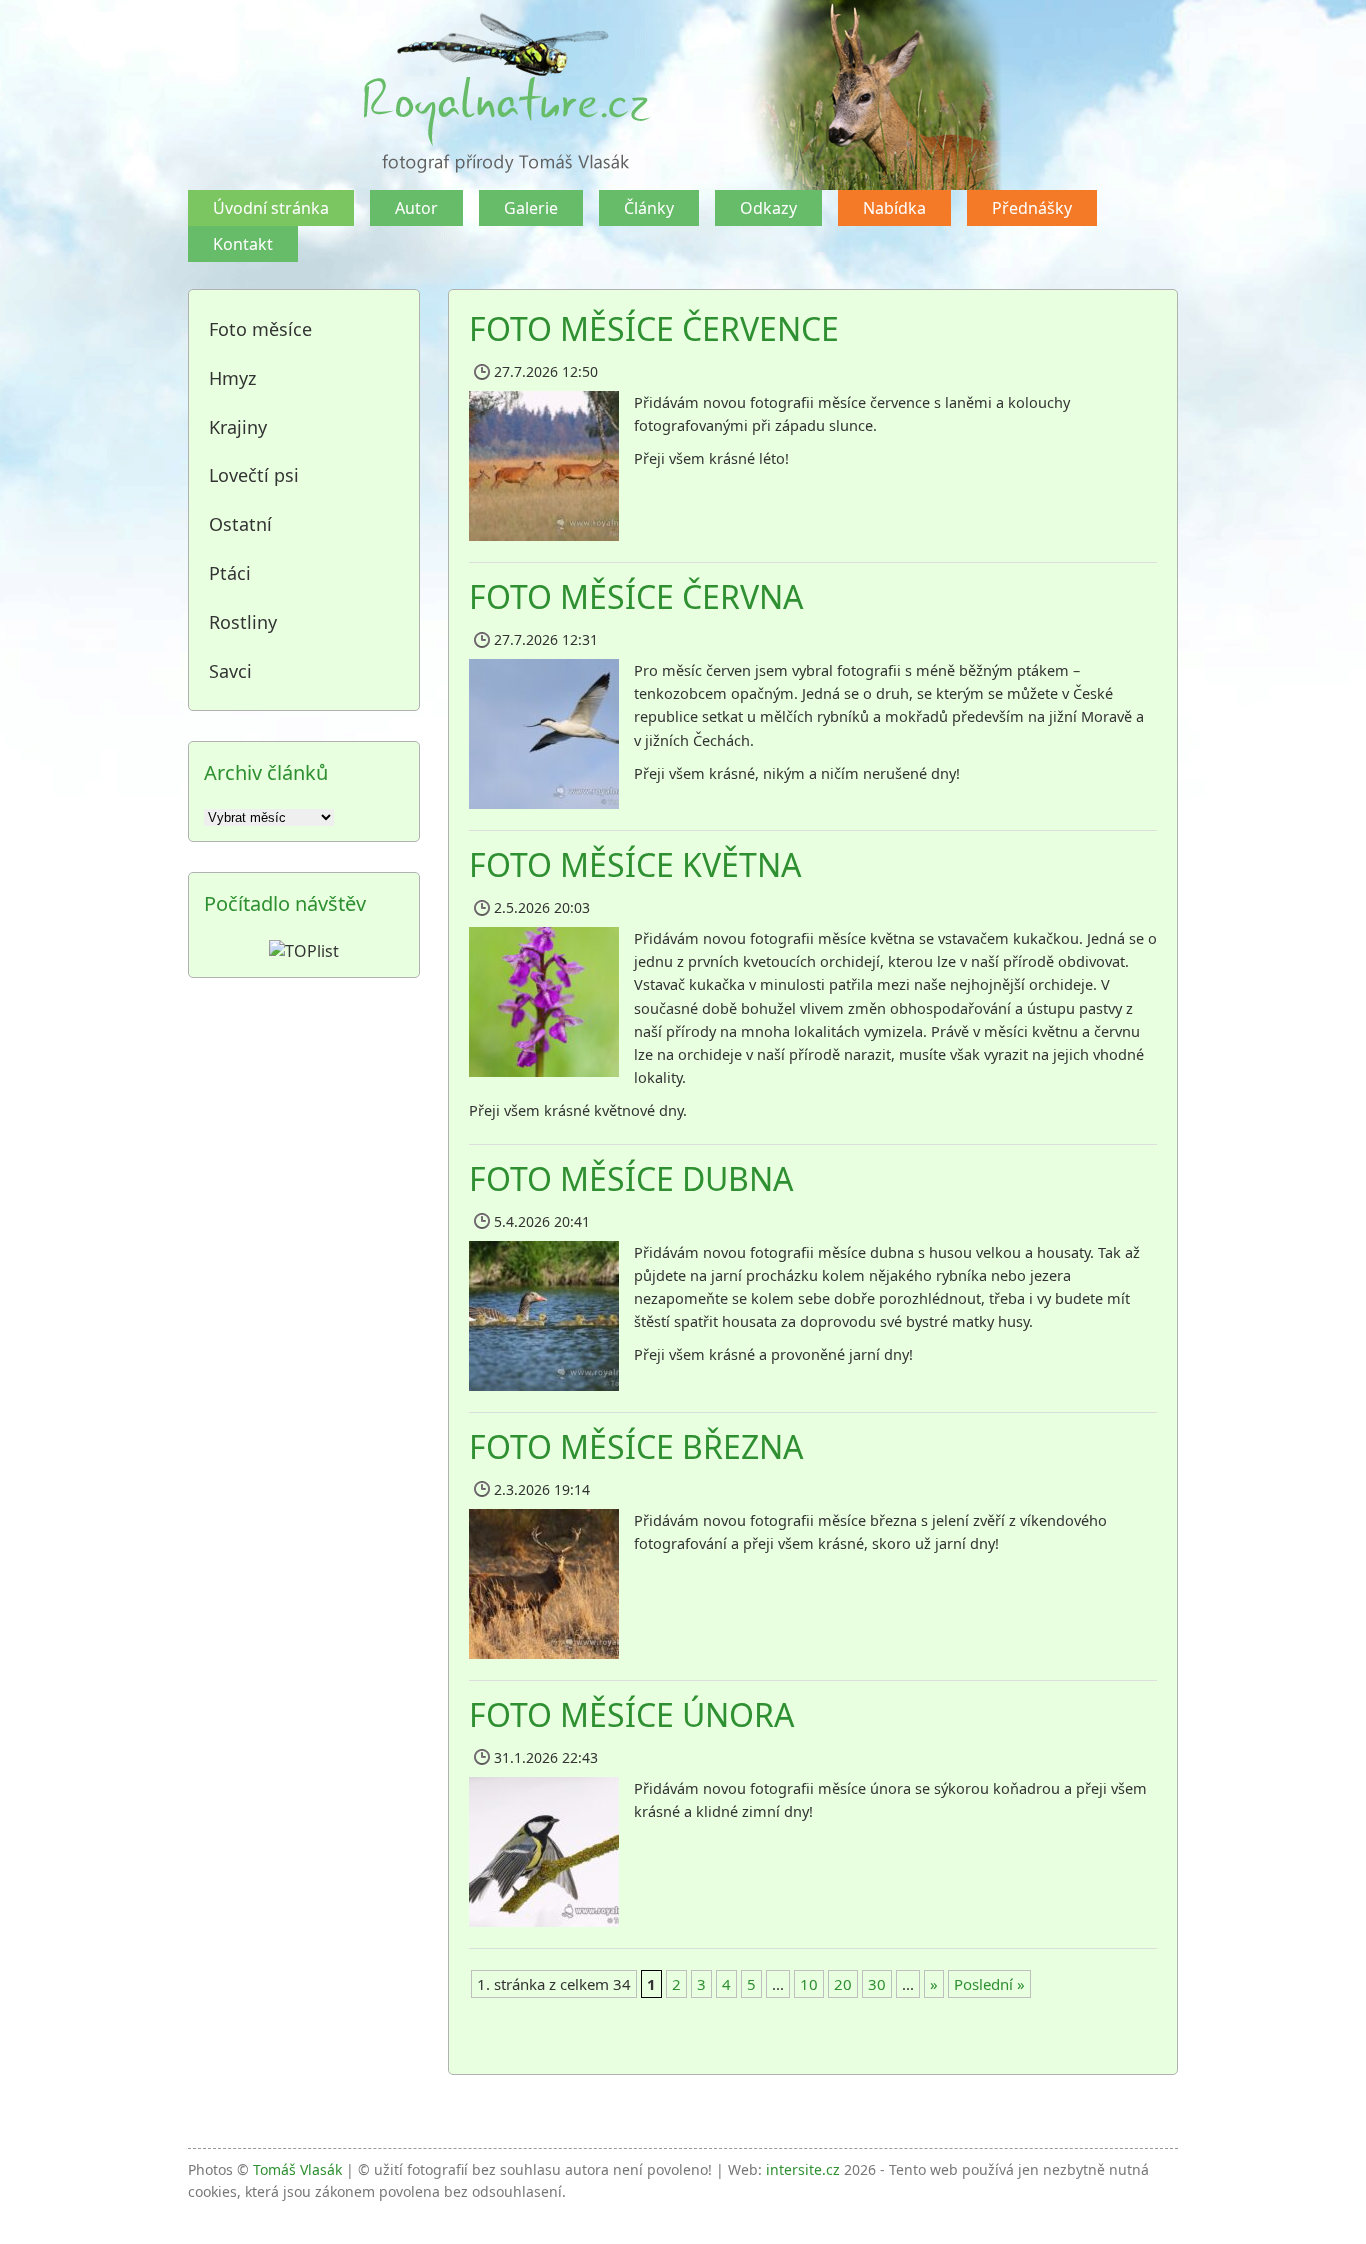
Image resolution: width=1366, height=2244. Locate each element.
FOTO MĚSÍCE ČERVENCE (654, 328)
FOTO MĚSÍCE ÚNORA (631, 1714)
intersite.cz (803, 2169)
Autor (416, 208)
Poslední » (989, 1984)
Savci (230, 671)
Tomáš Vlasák (297, 2169)
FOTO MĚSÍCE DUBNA (631, 1178)
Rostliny (243, 622)
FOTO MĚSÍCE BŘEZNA (636, 1446)
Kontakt (243, 244)
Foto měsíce (260, 329)
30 (877, 1984)
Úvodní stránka (271, 208)
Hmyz (232, 378)
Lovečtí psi (254, 475)
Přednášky (1032, 208)
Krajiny (238, 427)
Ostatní (240, 524)
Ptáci (230, 573)
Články (649, 208)
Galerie (531, 208)
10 (809, 1984)
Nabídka (894, 208)
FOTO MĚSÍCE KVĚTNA (635, 864)
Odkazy (768, 208)
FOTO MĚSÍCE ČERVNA (636, 596)
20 (843, 1984)
